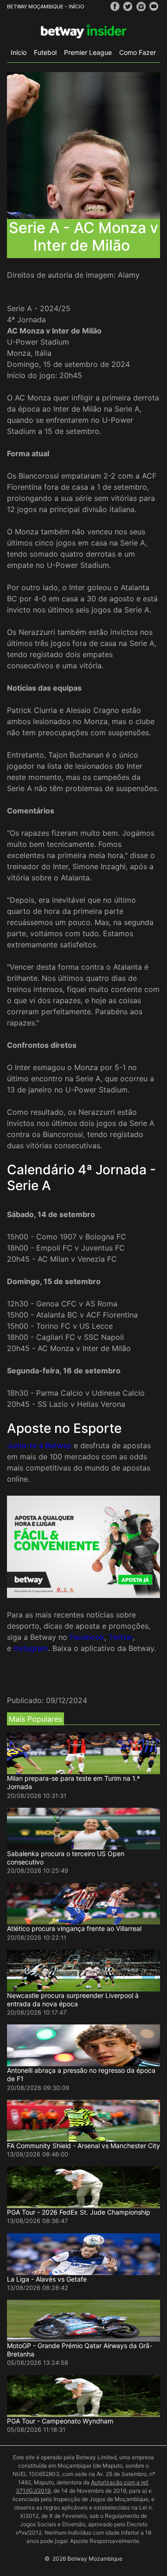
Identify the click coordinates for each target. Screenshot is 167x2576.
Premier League (88, 52)
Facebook (87, 1637)
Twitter (121, 1637)
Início (19, 52)
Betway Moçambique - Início (45, 7)
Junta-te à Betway (39, 1445)
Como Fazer (138, 52)
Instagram (31, 1648)
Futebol (45, 52)
